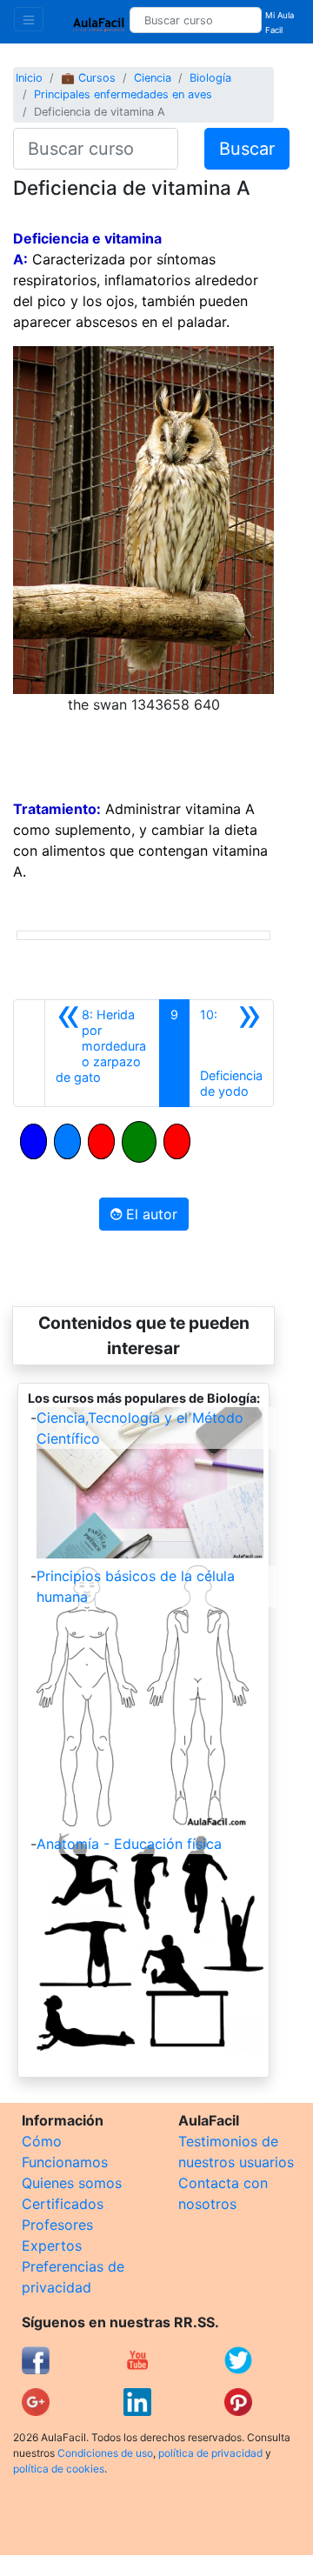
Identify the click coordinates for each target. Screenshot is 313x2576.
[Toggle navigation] (29, 19)
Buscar (247, 149)
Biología (210, 78)
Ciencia (153, 78)
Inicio (29, 78)
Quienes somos (72, 2183)
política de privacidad (210, 2453)
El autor (150, 1214)
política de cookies (59, 2469)
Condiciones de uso (105, 2453)
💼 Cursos (88, 78)
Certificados (63, 2204)
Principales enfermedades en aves (123, 94)
